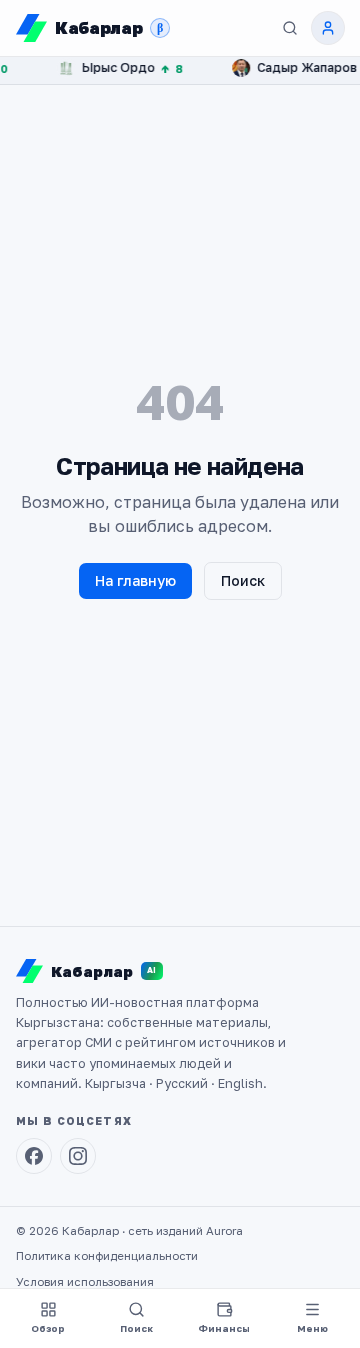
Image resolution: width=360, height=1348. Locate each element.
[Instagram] (78, 1156)
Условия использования (85, 1282)
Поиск (243, 580)
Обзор (48, 1328)
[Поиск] (290, 28)
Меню (312, 1328)
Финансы (224, 1328)
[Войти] (328, 28)
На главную (135, 580)
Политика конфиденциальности (107, 1256)
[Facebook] (34, 1156)
